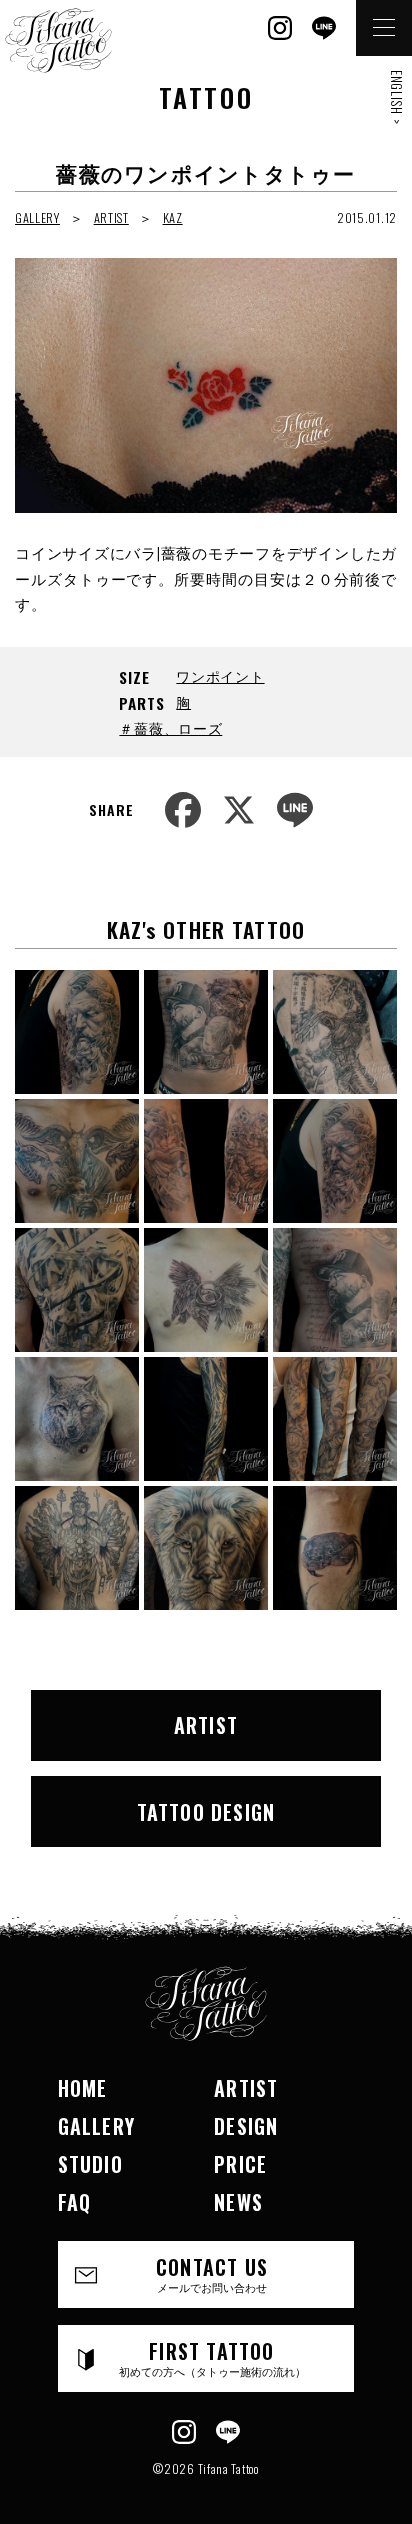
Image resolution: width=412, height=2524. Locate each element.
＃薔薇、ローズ (170, 727)
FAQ (75, 2202)
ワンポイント (220, 675)
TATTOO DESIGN (206, 1812)
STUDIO (90, 2164)
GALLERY (37, 217)
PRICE (240, 2164)
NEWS (238, 2202)
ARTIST (111, 217)
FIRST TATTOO (212, 2357)
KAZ (173, 217)
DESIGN (246, 2126)
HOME (83, 2088)
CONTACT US (212, 2273)
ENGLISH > (397, 97)
